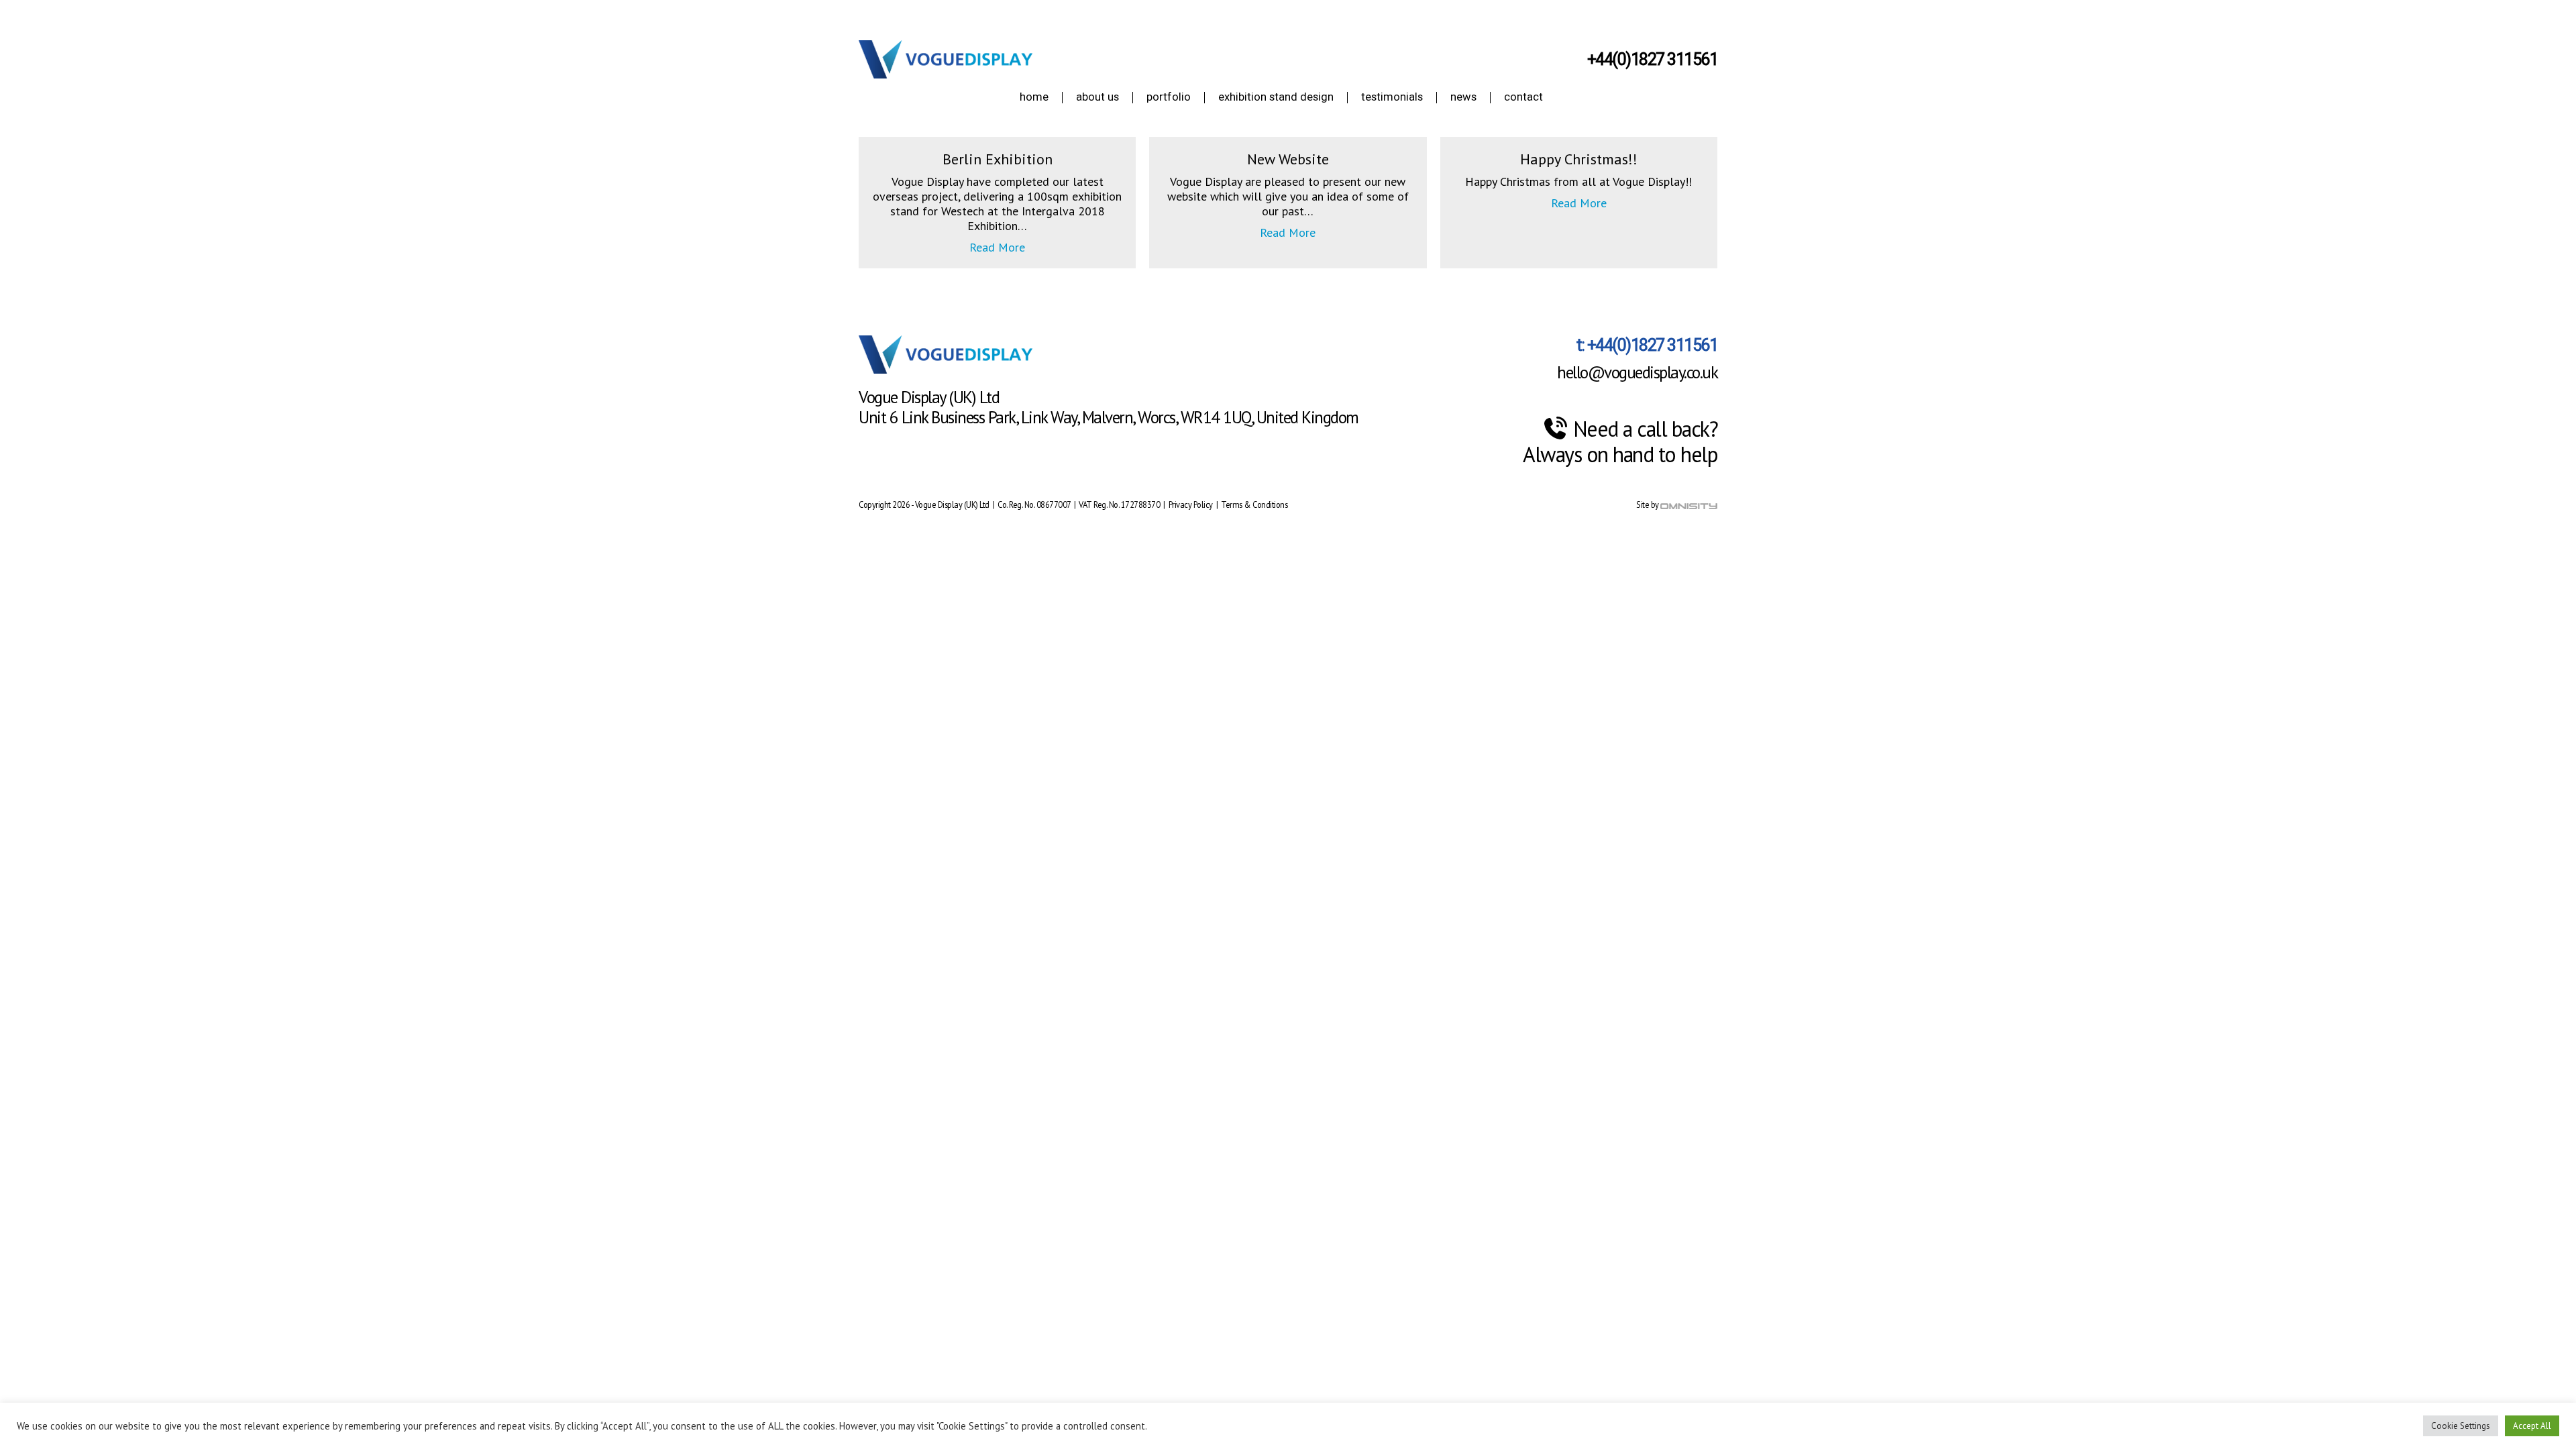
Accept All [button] (2532, 1426)
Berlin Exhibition (998, 159)
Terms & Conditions (1254, 504)
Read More (997, 248)
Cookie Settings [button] (2461, 1426)
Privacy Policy (1192, 504)
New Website (1288, 159)
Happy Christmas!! (1579, 159)
